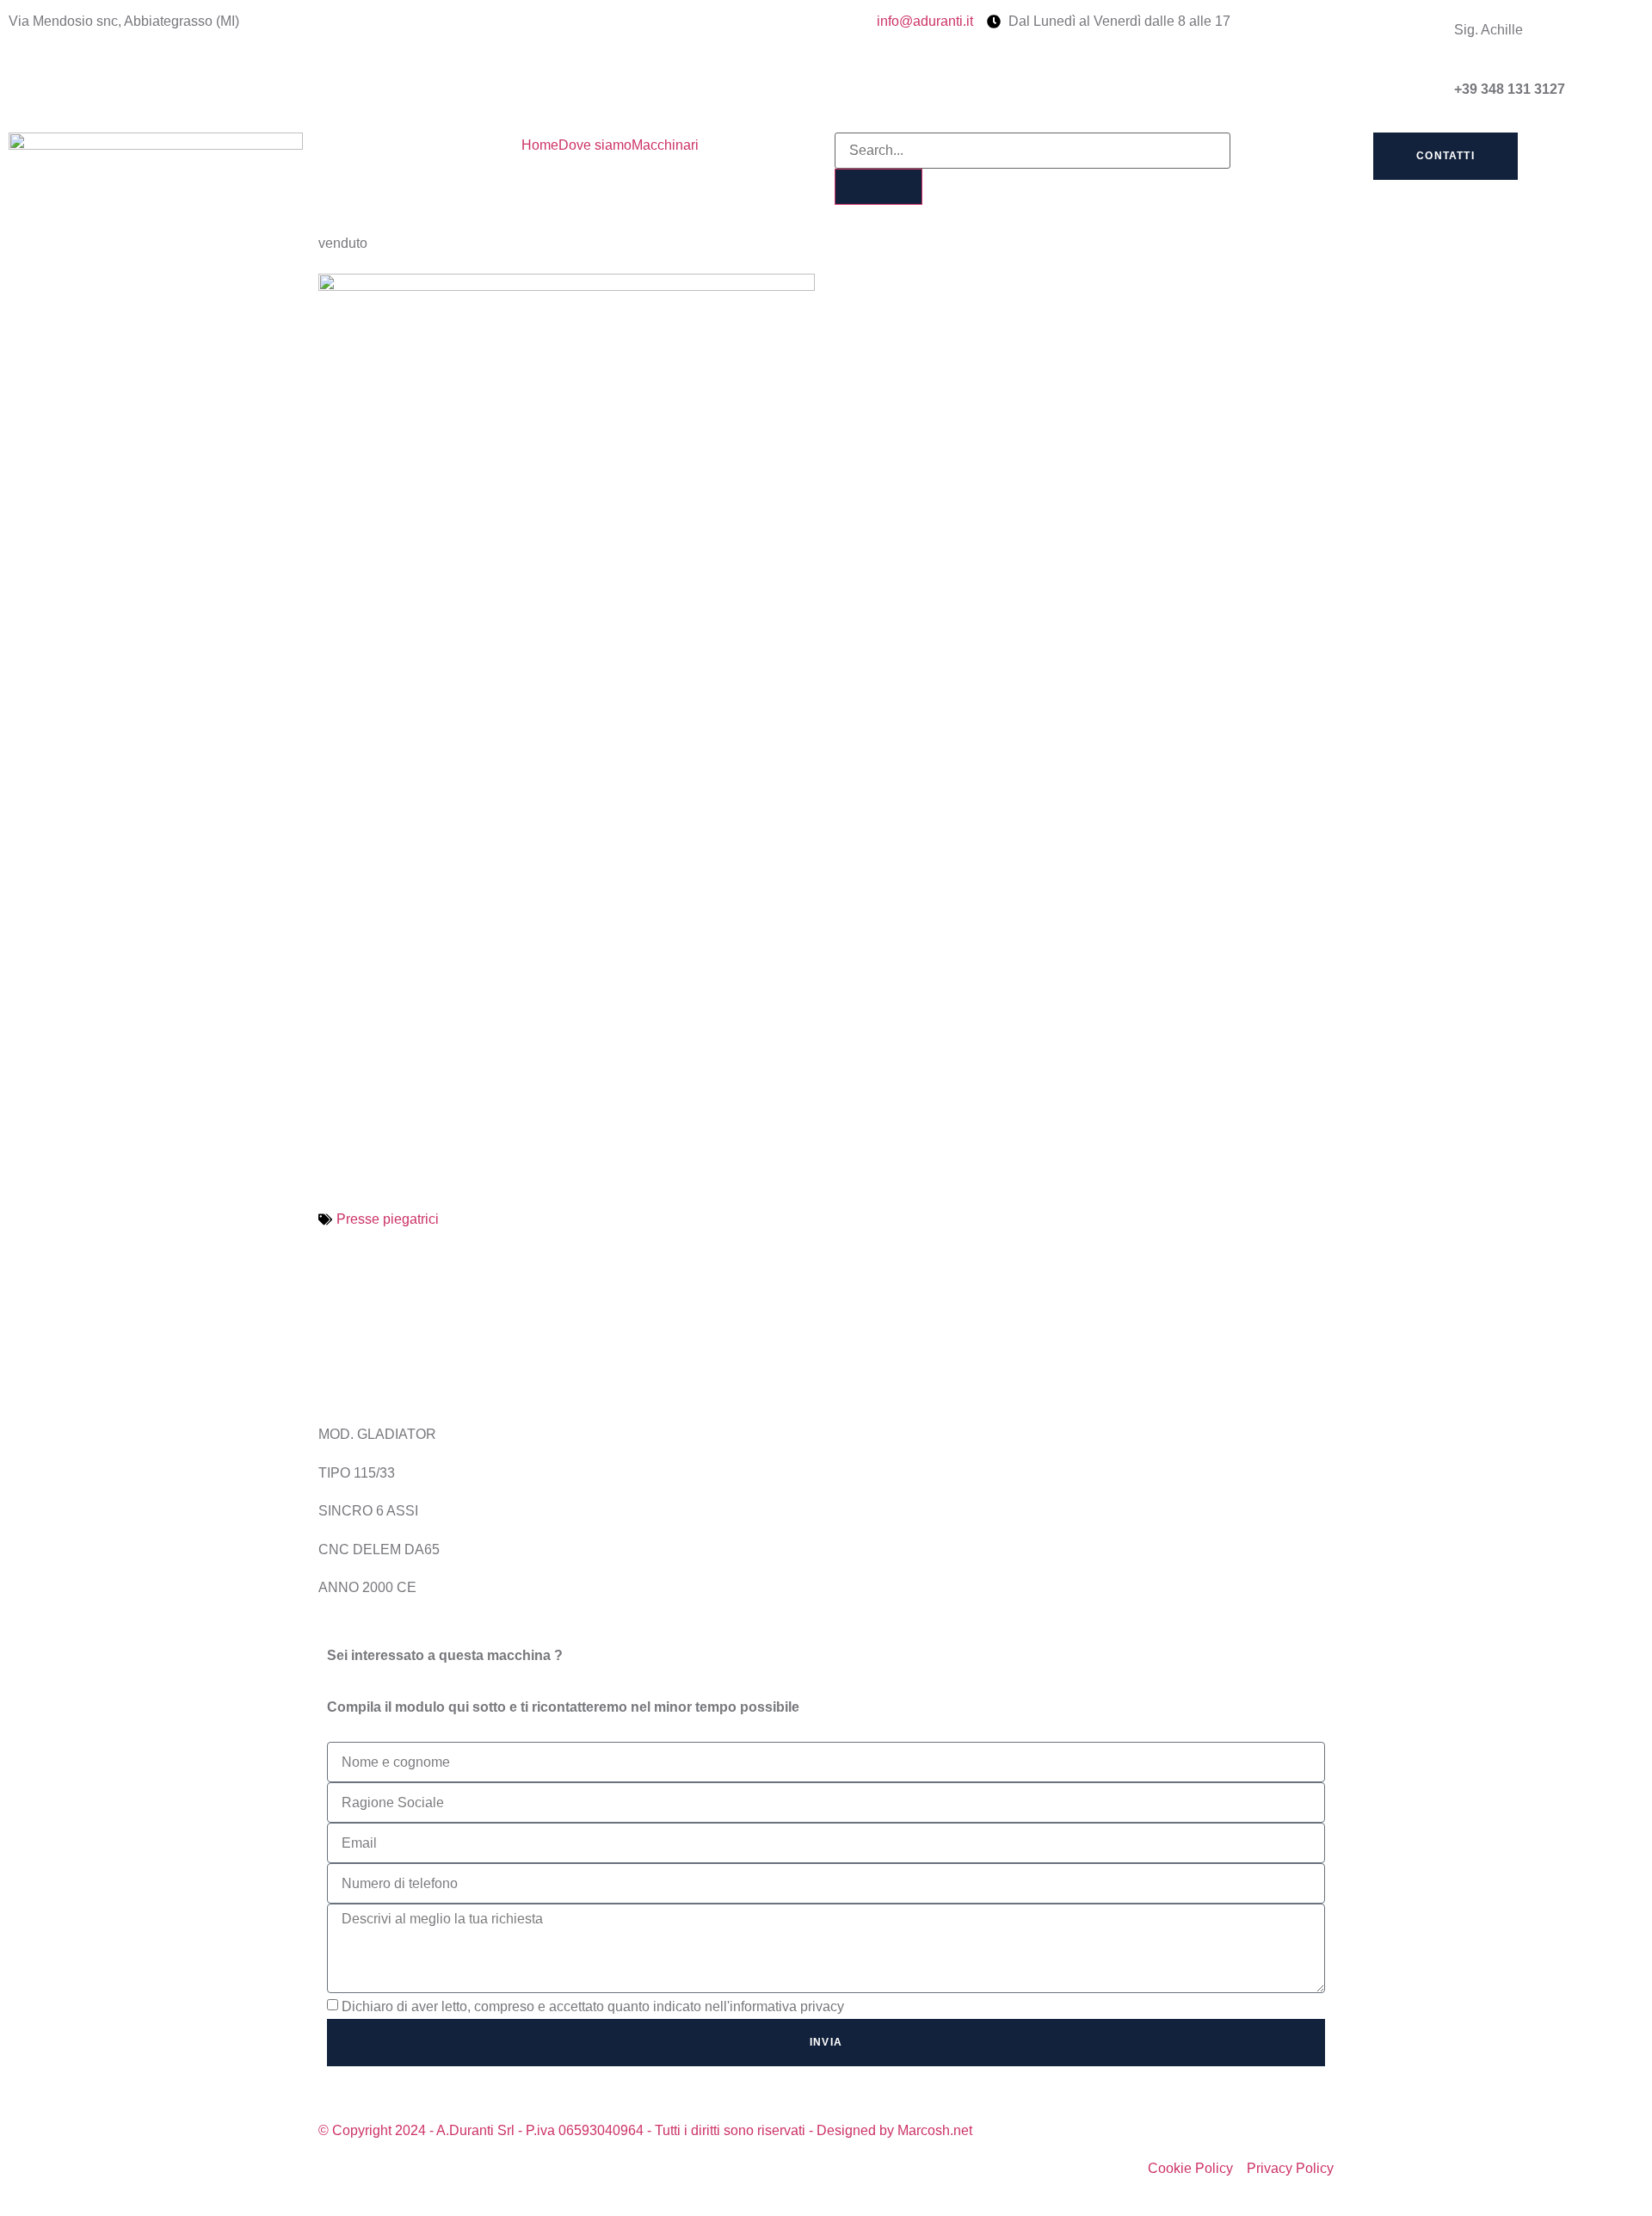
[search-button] (878, 187)
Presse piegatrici (388, 1219)
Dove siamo (595, 145)
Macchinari (665, 145)
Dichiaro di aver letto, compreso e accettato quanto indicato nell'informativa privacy (593, 2006)
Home (540, 145)
